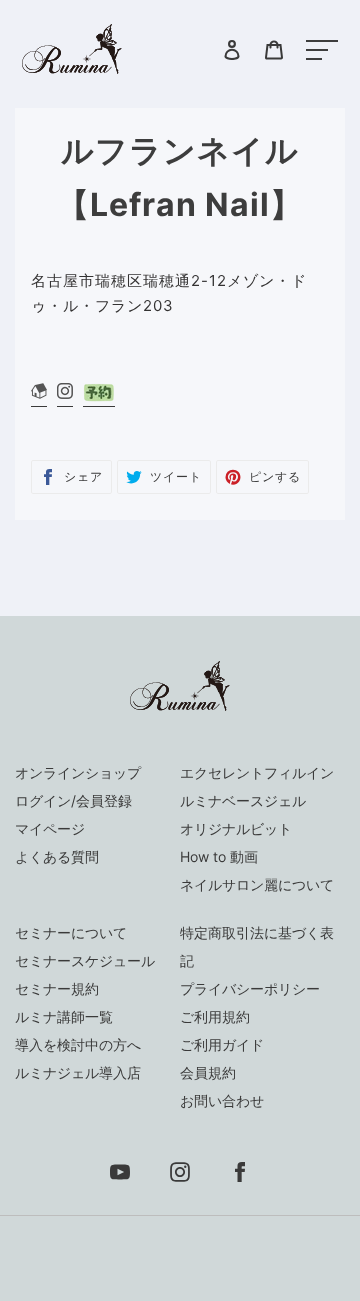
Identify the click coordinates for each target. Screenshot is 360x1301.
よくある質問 (57, 856)
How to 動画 (219, 856)
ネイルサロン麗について (257, 884)
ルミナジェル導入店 (78, 1072)
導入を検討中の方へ (78, 1044)
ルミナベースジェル (243, 800)
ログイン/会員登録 (73, 800)
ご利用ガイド (222, 1044)
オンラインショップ (78, 772)
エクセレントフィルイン (257, 772)
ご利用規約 (215, 1016)
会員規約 (208, 1072)
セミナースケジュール (85, 960)
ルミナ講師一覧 (64, 1016)
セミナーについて (71, 932)
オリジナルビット (236, 828)
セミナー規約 (57, 988)
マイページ (50, 828)
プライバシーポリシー (250, 988)
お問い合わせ (222, 1100)
